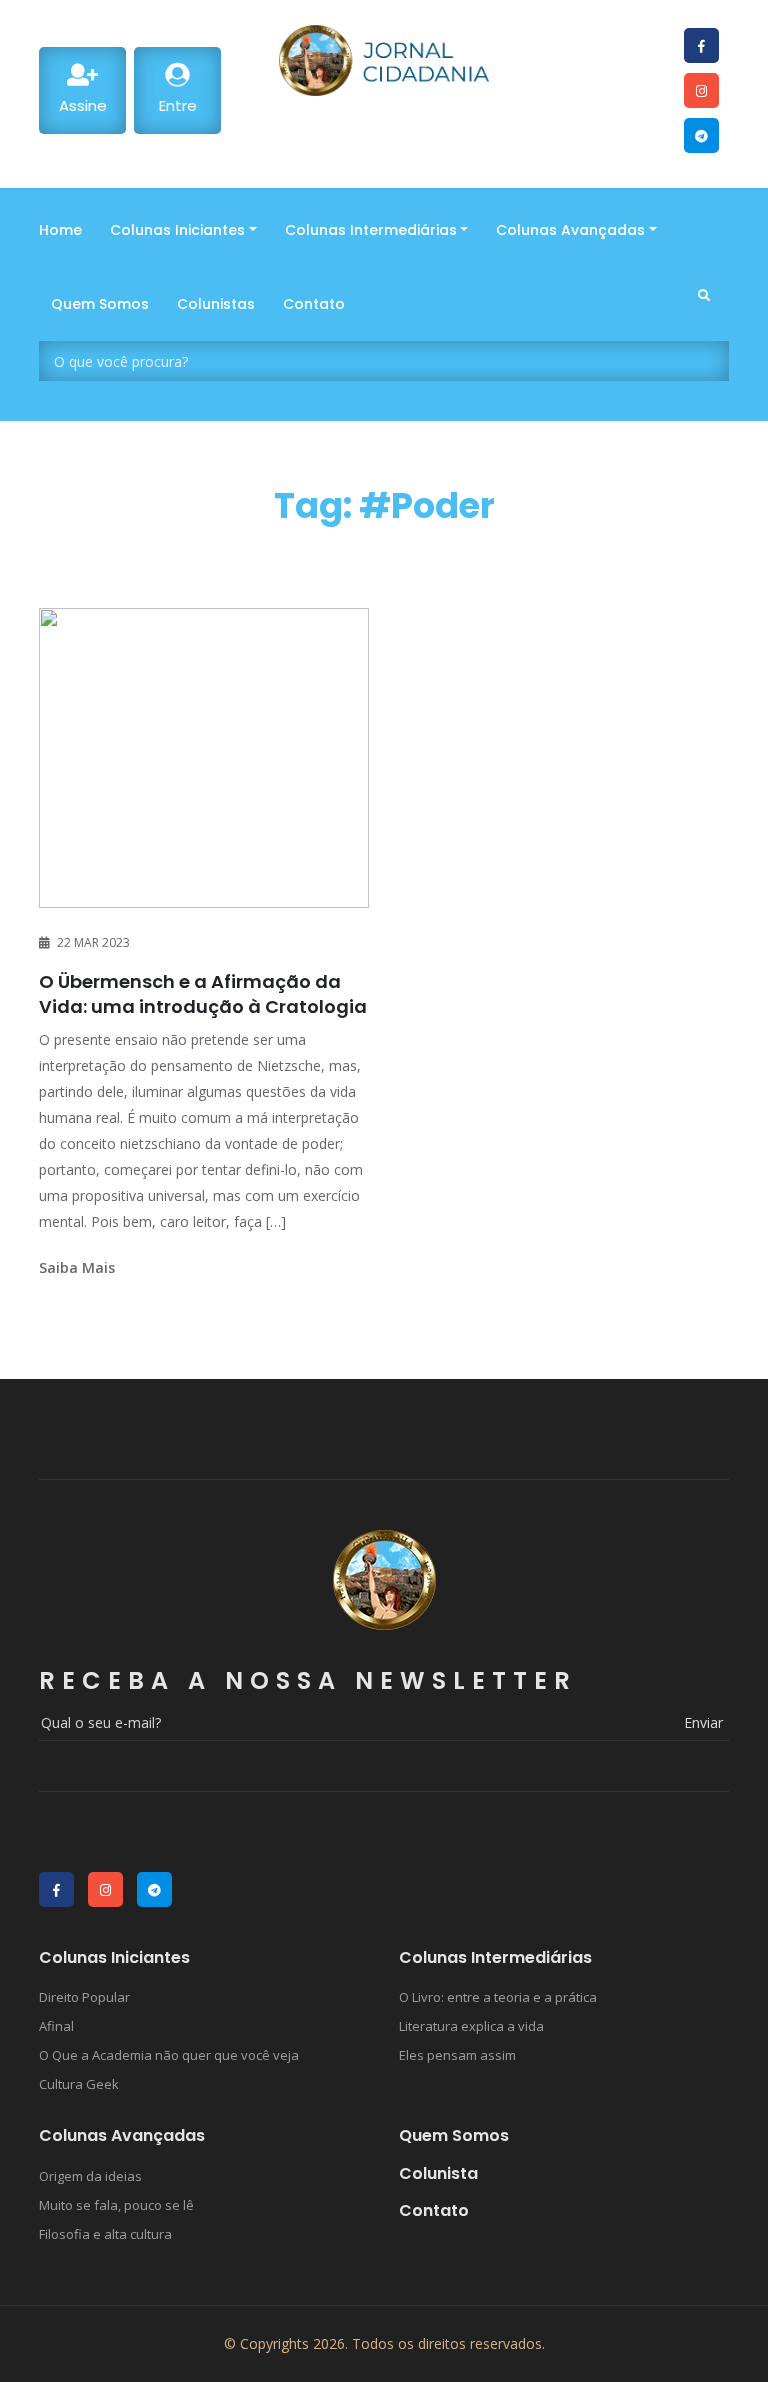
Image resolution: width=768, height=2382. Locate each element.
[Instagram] (701, 90)
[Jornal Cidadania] (384, 60)
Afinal (56, 2026)
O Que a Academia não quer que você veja (169, 2055)
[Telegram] (701, 135)
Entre (178, 105)
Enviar (703, 1722)
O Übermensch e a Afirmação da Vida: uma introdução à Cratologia (203, 994)
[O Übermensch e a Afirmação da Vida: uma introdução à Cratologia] (204, 758)
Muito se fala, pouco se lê (116, 2205)
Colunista (438, 2173)
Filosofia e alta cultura (105, 2234)
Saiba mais (77, 1267)
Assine (83, 105)
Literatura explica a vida (471, 2026)
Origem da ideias (90, 2176)
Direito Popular (84, 1997)
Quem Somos (454, 2135)
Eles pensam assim (457, 2055)
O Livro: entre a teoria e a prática (498, 1997)
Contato (434, 2210)
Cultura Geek (79, 2084)
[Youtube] (701, 45)
